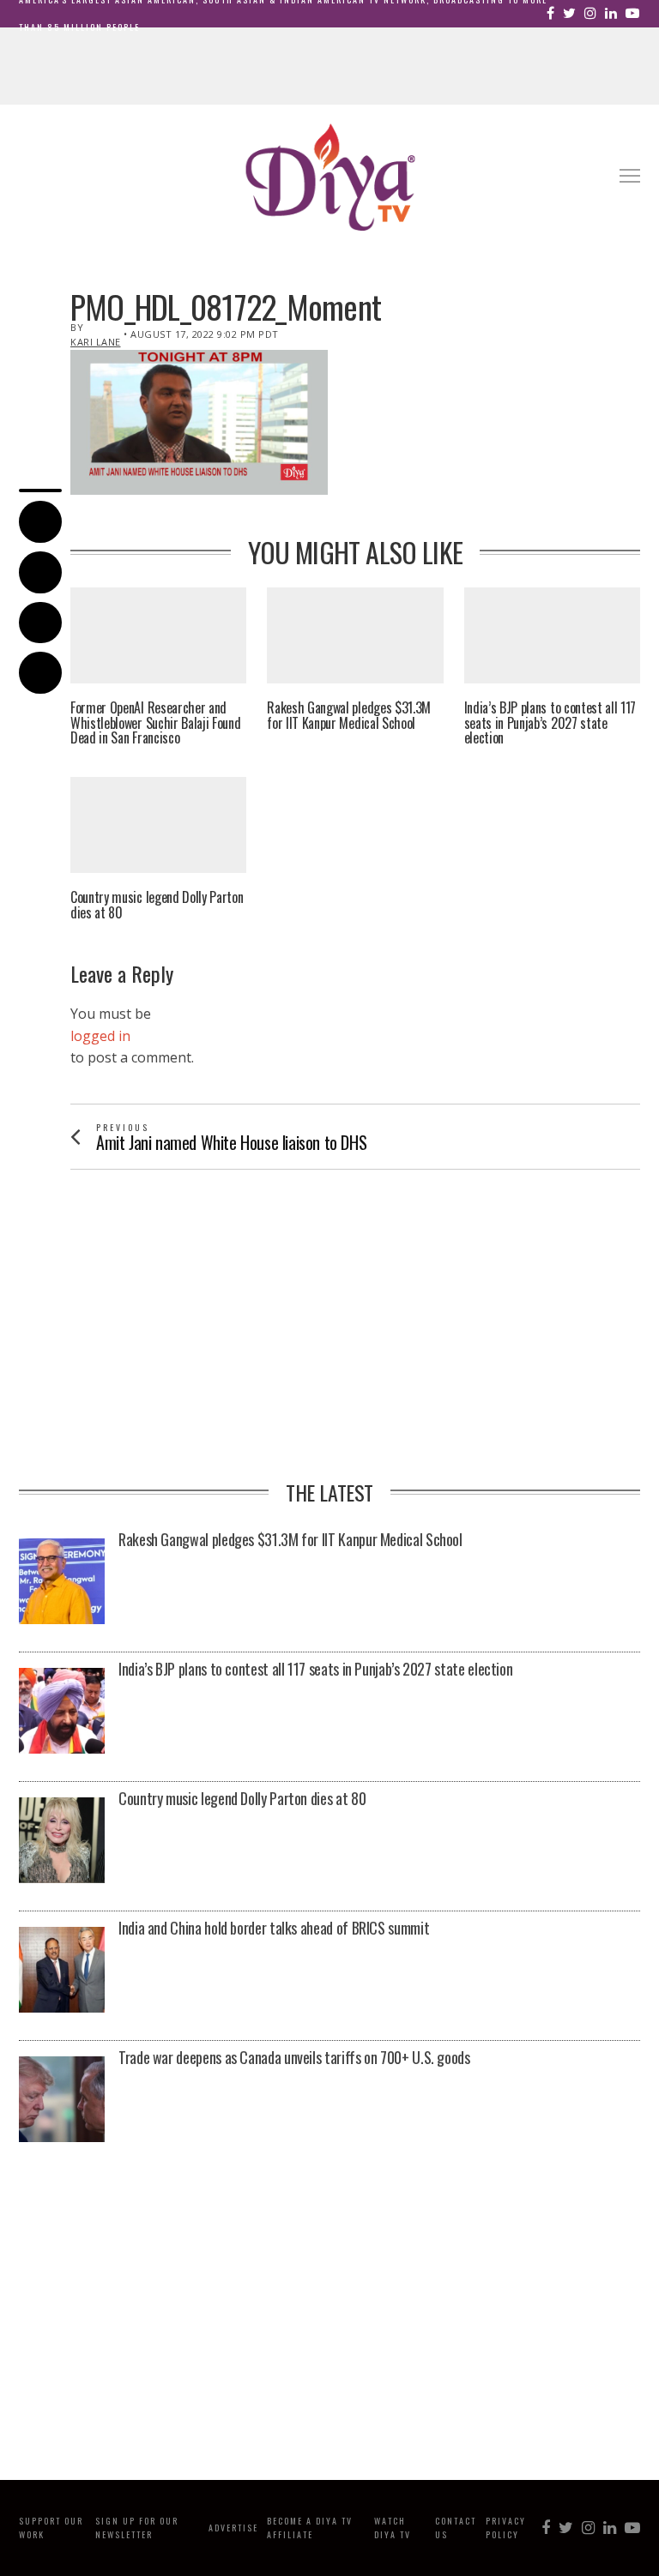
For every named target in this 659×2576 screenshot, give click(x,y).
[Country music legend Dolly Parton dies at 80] (62, 1840)
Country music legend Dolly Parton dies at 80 (157, 905)
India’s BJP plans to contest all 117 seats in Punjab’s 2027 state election (550, 723)
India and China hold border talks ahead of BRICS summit (274, 1929)
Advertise (233, 2528)
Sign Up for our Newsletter (137, 2528)
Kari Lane (96, 342)
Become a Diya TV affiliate (310, 2528)
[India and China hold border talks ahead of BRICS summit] (62, 1970)
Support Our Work (51, 2528)
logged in (100, 1036)
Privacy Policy (506, 2528)
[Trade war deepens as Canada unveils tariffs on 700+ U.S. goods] (62, 2099)
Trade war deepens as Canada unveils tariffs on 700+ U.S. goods (294, 2058)
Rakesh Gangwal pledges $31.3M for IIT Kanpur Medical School (349, 716)
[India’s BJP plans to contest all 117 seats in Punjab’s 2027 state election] (62, 1711)
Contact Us (456, 2528)
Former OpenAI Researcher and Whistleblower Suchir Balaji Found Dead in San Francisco (155, 723)
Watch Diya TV (393, 2528)
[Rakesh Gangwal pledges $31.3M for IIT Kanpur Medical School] (62, 1581)
